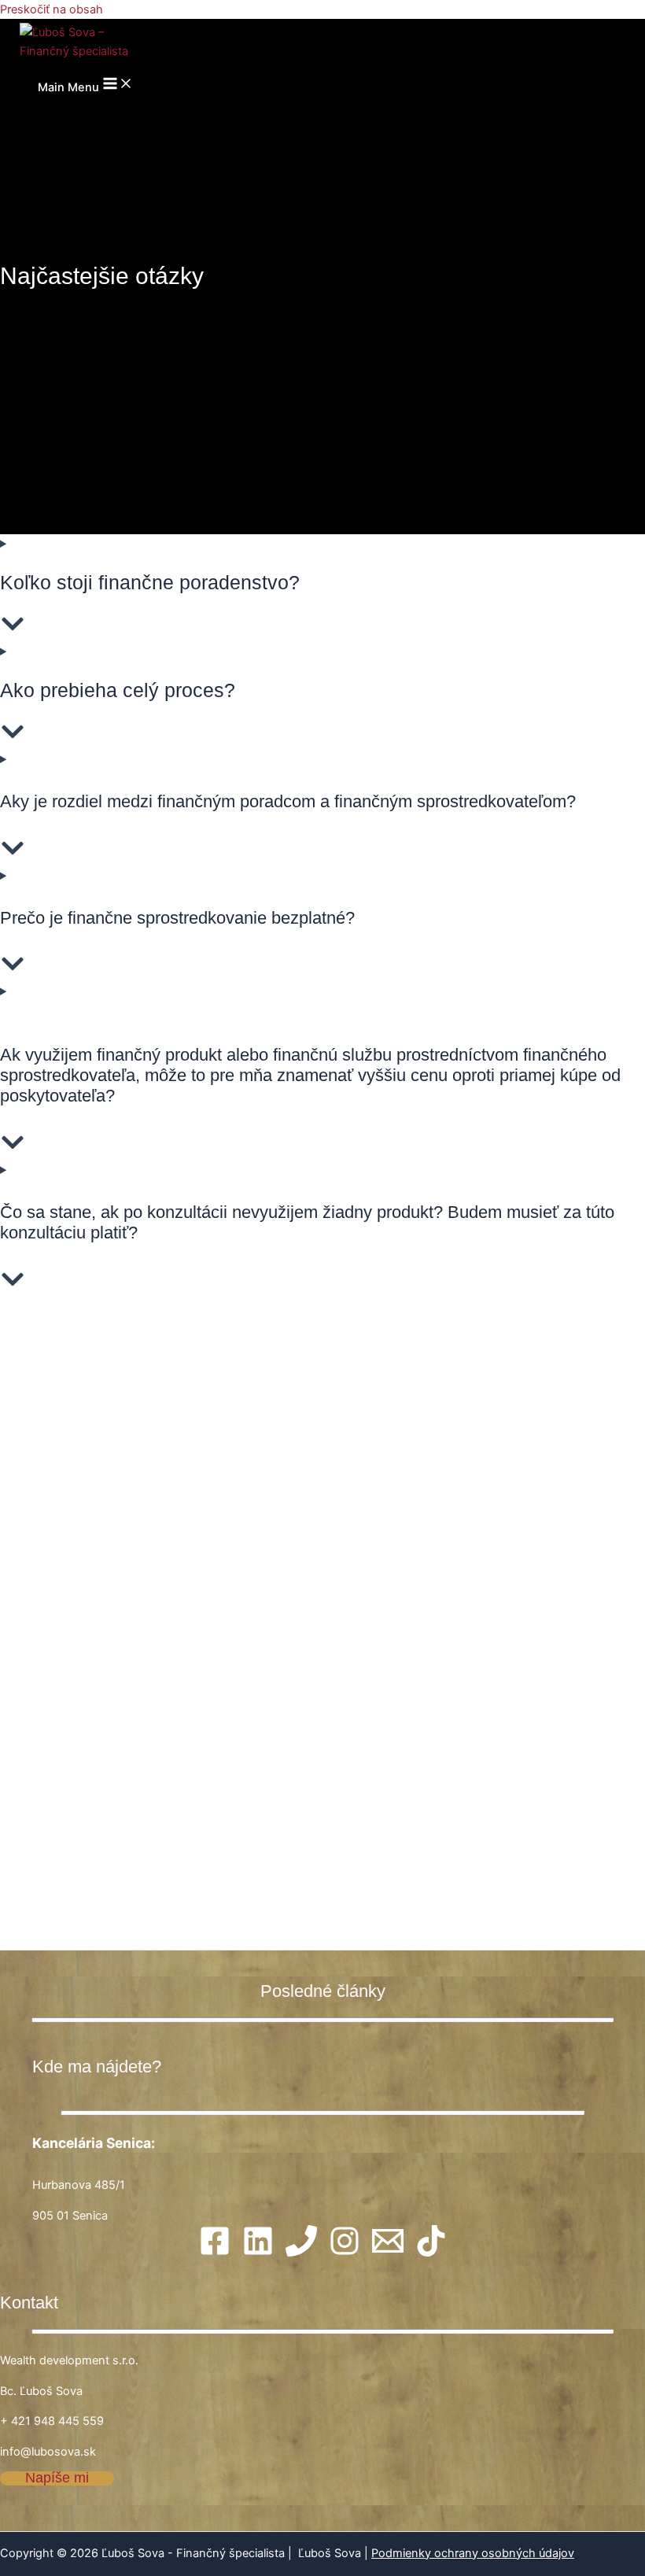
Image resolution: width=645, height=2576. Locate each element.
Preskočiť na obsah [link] (52, 9)
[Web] (345, 2253)
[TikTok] (431, 2253)
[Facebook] (215, 2253)
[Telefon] (301, 2253)
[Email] (388, 2253)
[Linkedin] (258, 2253)
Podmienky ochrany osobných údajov (473, 2553)
